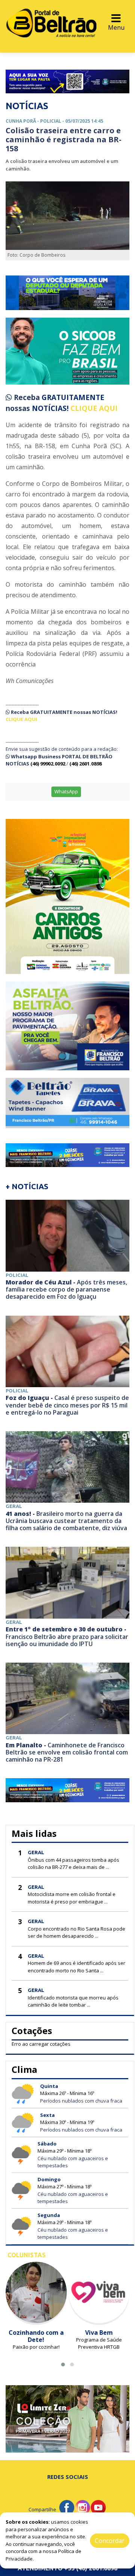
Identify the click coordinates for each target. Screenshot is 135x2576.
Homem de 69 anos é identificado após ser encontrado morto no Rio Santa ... (76, 1967)
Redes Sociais (68, 2477)
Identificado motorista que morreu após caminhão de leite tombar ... (73, 2001)
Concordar (110, 2541)
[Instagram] (82, 2507)
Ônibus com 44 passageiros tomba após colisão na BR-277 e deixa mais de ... (73, 1864)
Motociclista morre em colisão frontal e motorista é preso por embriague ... (72, 1898)
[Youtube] (98, 2507)
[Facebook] (67, 2507)
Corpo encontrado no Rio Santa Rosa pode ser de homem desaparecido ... (76, 1932)
